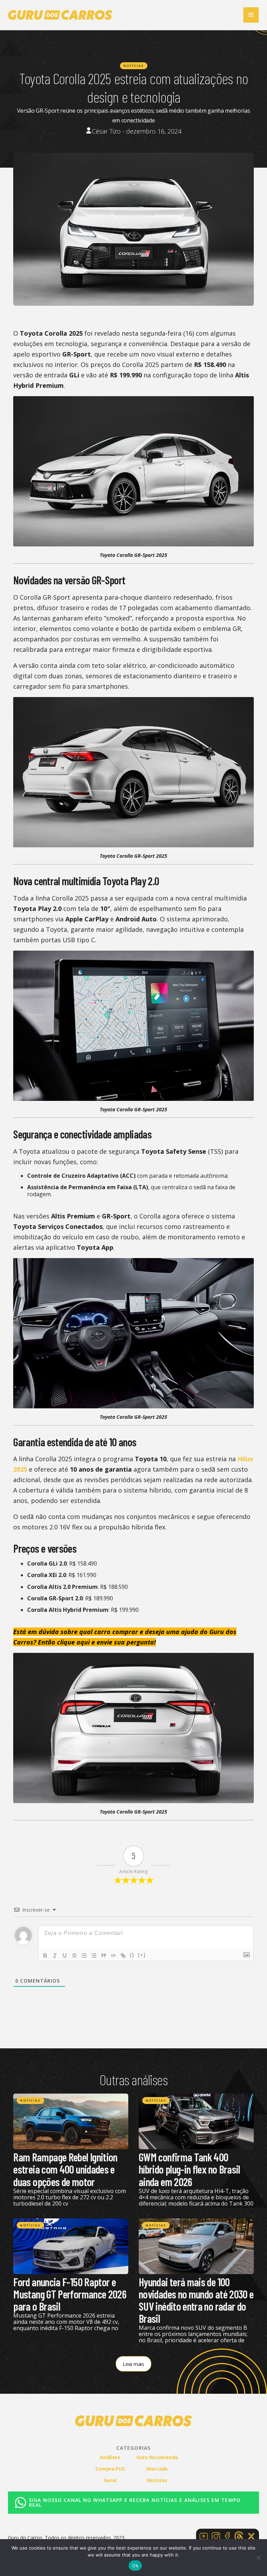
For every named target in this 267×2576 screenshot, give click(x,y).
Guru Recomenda (157, 2457)
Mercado (157, 2469)
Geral (110, 2480)
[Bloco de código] (113, 1955)
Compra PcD (110, 2469)
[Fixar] (74, 1955)
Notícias (134, 66)
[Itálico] (55, 1955)
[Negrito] (45, 1955)
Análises (110, 2457)
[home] (60, 15)
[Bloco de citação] (104, 1955)
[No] (258, 2558)
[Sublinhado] (65, 1955)
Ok (135, 2566)
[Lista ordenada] (84, 1955)
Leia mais (133, 2364)
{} (132, 1955)
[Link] (123, 1955)
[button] (251, 15)
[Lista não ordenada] (94, 1955)
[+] (142, 1955)
